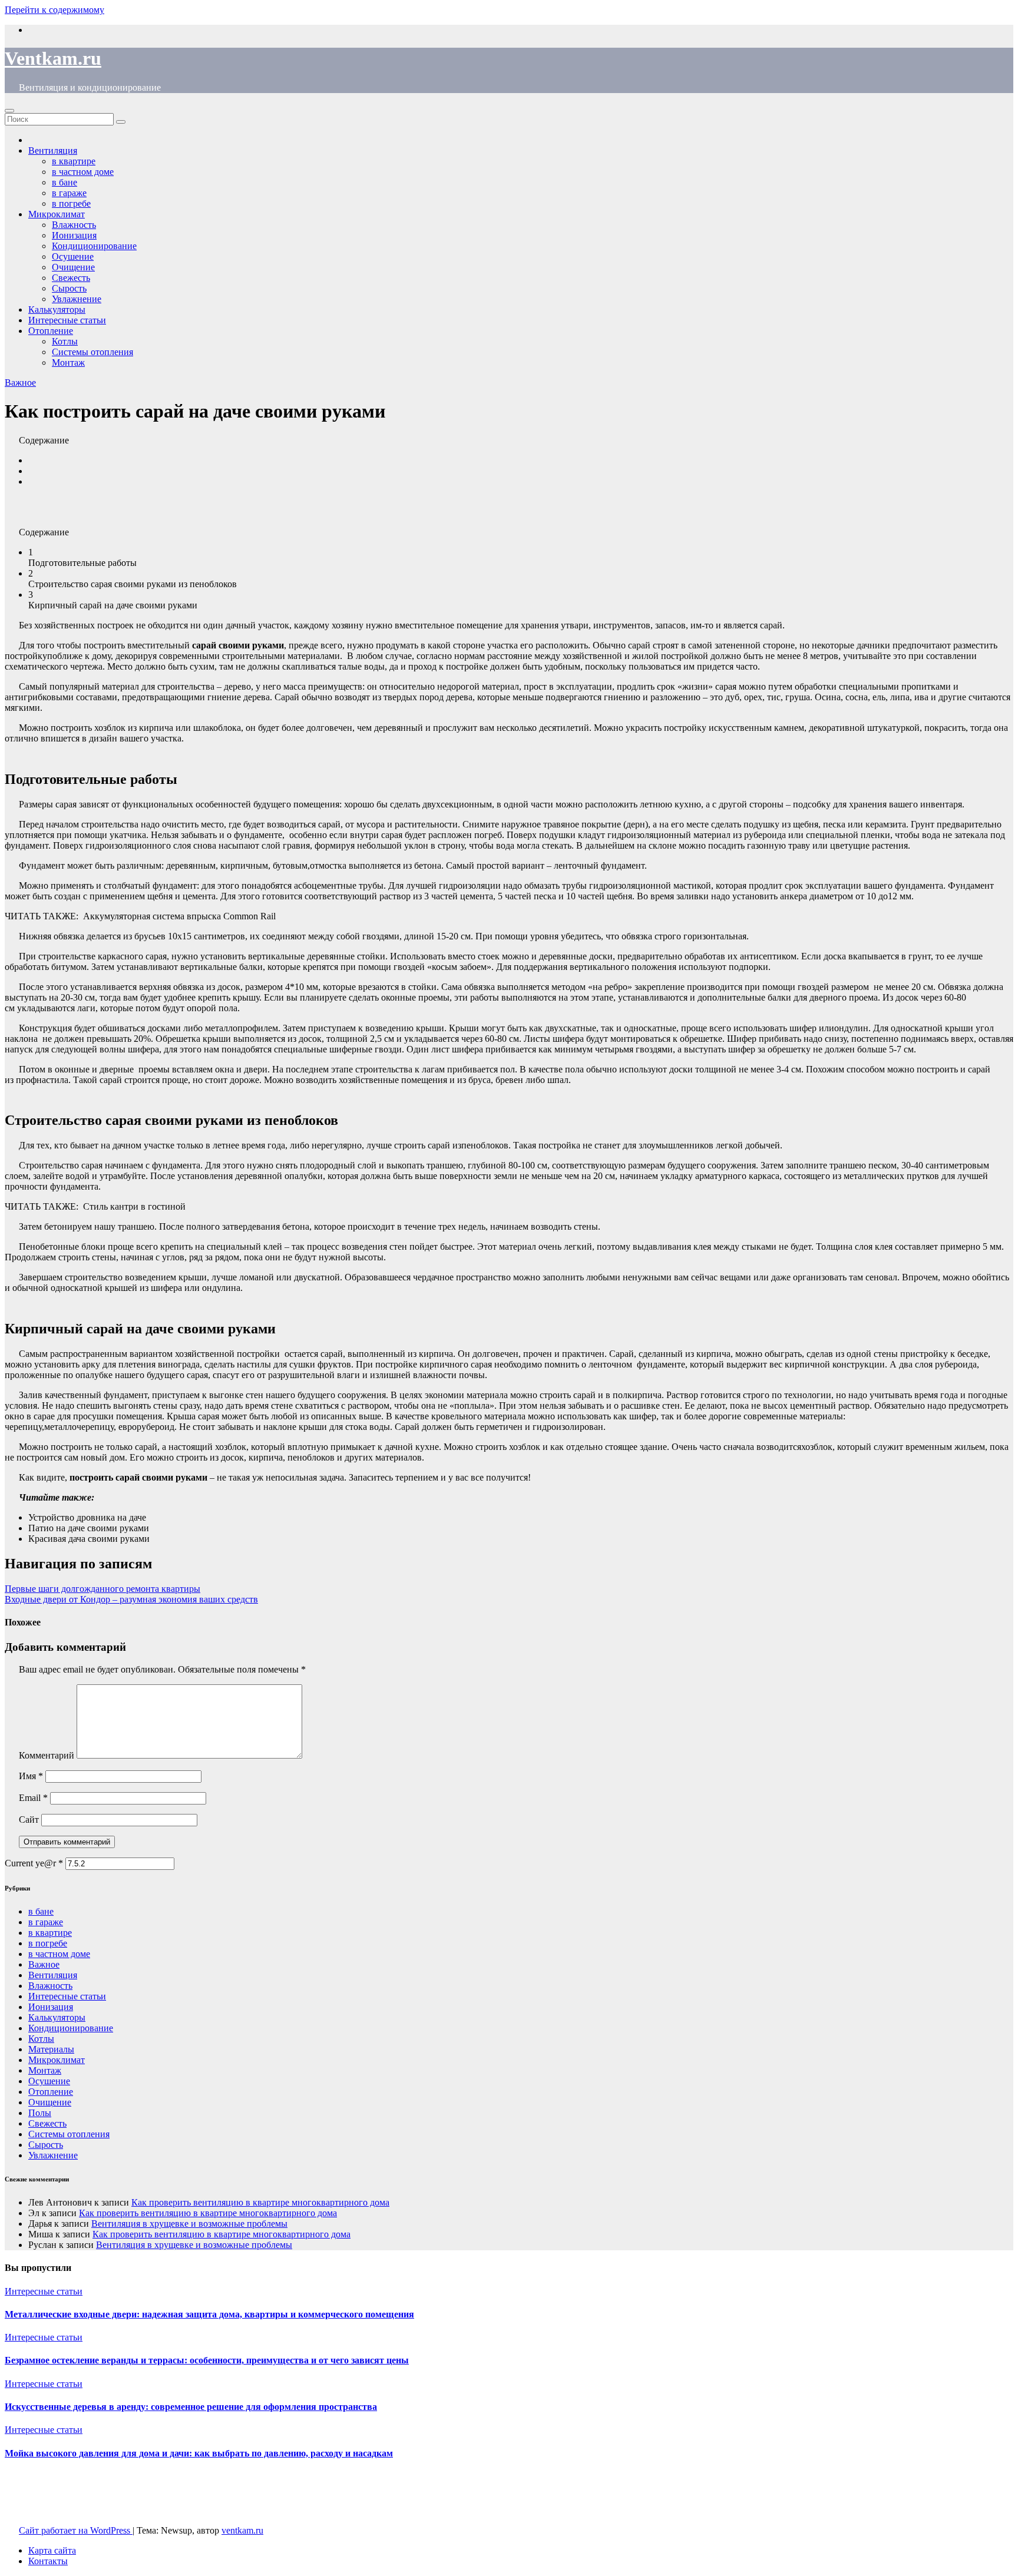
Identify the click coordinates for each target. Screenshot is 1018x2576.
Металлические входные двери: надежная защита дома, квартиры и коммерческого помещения (209, 2314)
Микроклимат (57, 2060)
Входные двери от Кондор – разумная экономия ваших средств (131, 1599)
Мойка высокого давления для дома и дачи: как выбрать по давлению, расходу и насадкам (199, 2453)
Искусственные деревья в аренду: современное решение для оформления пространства (191, 2407)
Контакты (48, 2561)
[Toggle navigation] (9, 111)
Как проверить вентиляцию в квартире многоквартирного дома (260, 2202)
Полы (40, 2113)
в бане (41, 1911)
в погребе (48, 1943)
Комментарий (47, 1755)
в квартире (50, 1933)
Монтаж (68, 362)
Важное (20, 383)
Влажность (50, 1986)
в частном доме (59, 1954)
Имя (31, 1776)
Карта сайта (52, 2550)
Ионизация (51, 2007)
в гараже (46, 1922)
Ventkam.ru (53, 58)
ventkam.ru (242, 2530)
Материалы (51, 2049)
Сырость (46, 2145)
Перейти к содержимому (54, 10)
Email (33, 1798)
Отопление (51, 331)
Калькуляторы (57, 2017)
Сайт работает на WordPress (76, 2530)
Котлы (65, 341)
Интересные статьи (67, 320)
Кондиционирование (94, 246)
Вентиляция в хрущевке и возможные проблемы (189, 2224)
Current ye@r (34, 1863)
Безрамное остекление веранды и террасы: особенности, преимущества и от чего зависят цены (207, 2360)
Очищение (50, 2102)
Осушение (49, 2081)
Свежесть (47, 2123)
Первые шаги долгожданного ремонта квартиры (103, 1589)
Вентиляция (53, 1975)
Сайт (29, 1820)
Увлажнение (53, 2155)
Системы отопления (92, 352)
